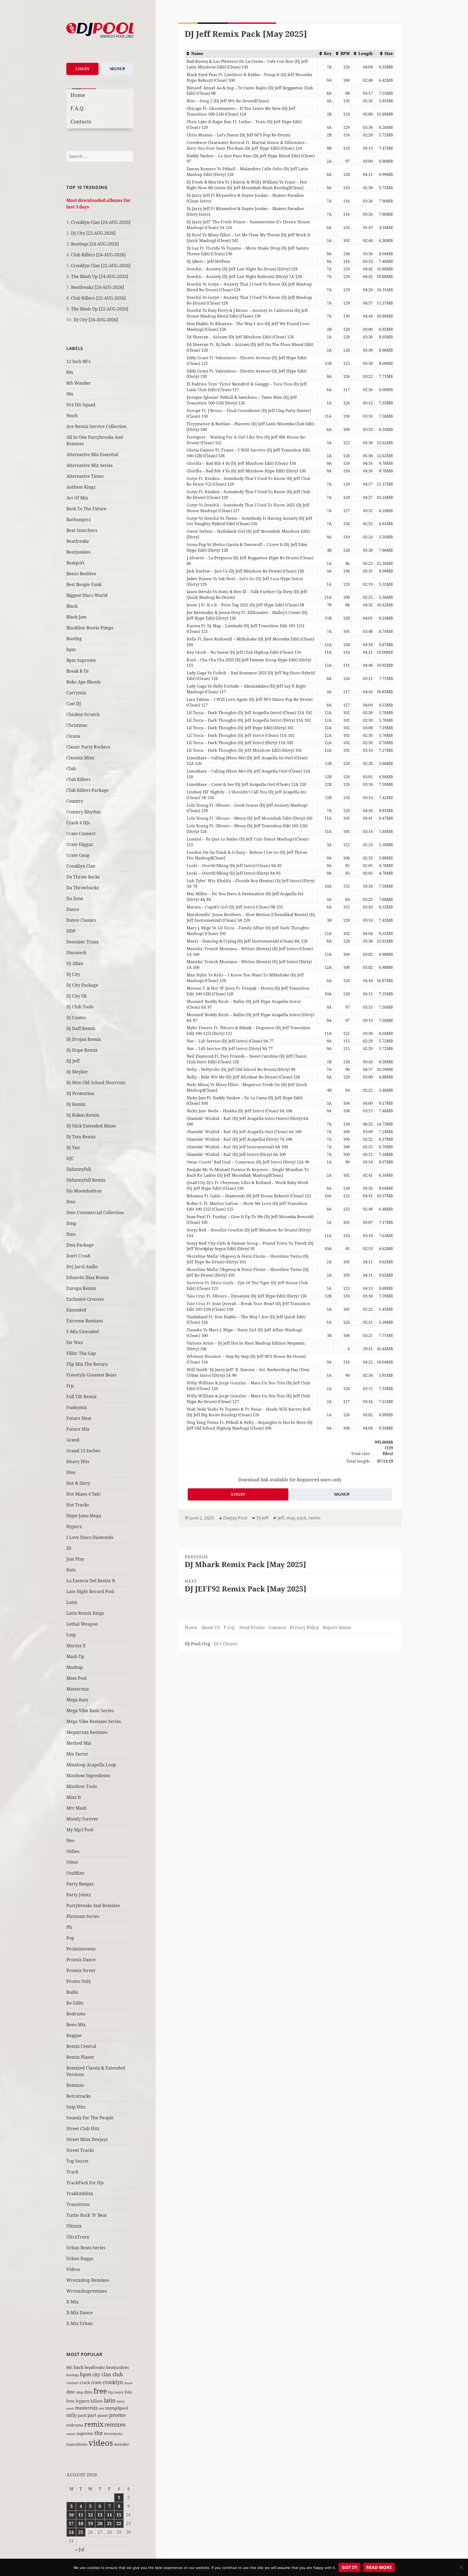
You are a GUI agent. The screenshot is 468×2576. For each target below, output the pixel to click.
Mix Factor (77, 1754)
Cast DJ (74, 704)
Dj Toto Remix (81, 1137)
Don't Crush (78, 1256)
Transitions (78, 2204)
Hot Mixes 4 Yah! (84, 1494)
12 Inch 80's (78, 361)
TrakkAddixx (80, 2193)
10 (71, 2515)
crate (96, 2382)
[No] (461, 2567)
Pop (70, 1938)
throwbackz (113, 2434)
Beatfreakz (78, 541)
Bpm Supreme (81, 660)
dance (129, 2383)
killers (97, 2401)
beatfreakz (95, 2367)
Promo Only (79, 1981)
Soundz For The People (90, 2118)
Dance (73, 909)
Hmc (71, 1472)
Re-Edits (75, 2003)
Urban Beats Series (86, 2248)
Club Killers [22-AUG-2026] (98, 298)
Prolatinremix (81, 1949)
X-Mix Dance (79, 2313)
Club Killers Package (87, 790)
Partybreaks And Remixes (93, 1905)
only (71, 2415)
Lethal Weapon (82, 1624)
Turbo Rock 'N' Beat (87, 2215)
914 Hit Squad (81, 405)
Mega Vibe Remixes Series (94, 1721)
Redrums (76, 2014)
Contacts (81, 121)
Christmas (77, 725)
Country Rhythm (84, 812)
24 (71, 2532)
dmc (71, 2392)
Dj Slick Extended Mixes (91, 1126)
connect (72, 2383)
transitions (77, 2444)
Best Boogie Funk (84, 584)
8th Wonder (79, 383)
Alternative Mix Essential (92, 455)
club (118, 2374)
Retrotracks (79, 2096)
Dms (71, 1234)
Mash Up (75, 1656)
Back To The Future (86, 509)
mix (101, 2408)
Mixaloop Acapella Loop (91, 1765)
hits (129, 2392)
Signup (117, 69)
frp (111, 2392)
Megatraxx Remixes (87, 1732)
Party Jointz (79, 1895)
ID (69, 1548)
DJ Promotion (80, 1093)
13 (100, 2515)
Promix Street (81, 1970)
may (290, 1518)
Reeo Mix (76, 2025)
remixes (115, 2425)
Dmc (71, 1202)
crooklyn (113, 2382)
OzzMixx (75, 1873)
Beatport (75, 563)
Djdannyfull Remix (86, 1180)
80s (70, 372)
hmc (71, 2401)
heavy (119, 2392)
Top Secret (77, 2161)
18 (81, 2523)
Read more (379, 2567)
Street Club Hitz (83, 2129)
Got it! (350, 2567)
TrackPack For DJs (85, 2183)
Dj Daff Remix (81, 1028)
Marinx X (76, 1646)
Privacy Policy (304, 1627)
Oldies (73, 1851)
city (96, 2374)
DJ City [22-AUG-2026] (93, 233)
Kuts (71, 1570)
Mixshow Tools (82, 1786)
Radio (72, 1992)
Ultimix (74, 2226)
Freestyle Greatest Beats (91, 1375)
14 (109, 2515)
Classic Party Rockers (88, 747)
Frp (70, 1386)
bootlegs (73, 2375)
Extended (76, 1310)
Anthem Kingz (81, 487)
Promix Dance (81, 1960)
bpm (71, 649)
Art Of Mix (77, 498)
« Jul (80, 2549)
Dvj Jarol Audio (82, 1267)
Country (75, 801)
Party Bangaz (80, 1884)
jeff (281, 1518)
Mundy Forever (82, 1819)
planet (103, 2415)
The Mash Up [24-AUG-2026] (100, 276)
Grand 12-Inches (83, 1451)
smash (71, 2434)
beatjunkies (118, 2367)
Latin (72, 1602)
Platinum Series (83, 1916)
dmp (80, 2392)
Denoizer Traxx (82, 942)
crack (85, 2383)
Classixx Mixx (80, 758)
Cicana (73, 736)
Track (72, 2172)
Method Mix (79, 1743)
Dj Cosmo (76, 1018)
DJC (70, 1158)
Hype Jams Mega (84, 1516)
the (99, 2433)
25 (81, 2532)
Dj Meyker (77, 1072)
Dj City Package (82, 985)
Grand (73, 1440)
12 (90, 2515)
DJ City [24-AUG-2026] (96, 320)
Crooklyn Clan (81, 866)
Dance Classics (81, 920)
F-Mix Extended (83, 1332)
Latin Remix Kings (85, 1613)
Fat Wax (75, 1342)
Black (72, 606)
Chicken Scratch (83, 714)
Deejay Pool (235, 1518)
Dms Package (80, 1245)
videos (101, 2443)
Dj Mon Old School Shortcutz (96, 1083)
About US (210, 1627)
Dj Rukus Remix (83, 1115)
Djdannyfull (79, 1169)
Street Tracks (80, 2150)
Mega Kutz (77, 1700)
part (92, 2415)
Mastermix (78, 1689)
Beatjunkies (78, 552)
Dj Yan (73, 1148)
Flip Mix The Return (87, 1364)
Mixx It (74, 1797)
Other (72, 1862)
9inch (72, 416)
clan (106, 2374)
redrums (75, 2425)
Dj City (73, 974)
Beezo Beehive (81, 574)
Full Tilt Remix (82, 1397)
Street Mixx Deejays (87, 2139)
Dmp (71, 1223)
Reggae (74, 2035)
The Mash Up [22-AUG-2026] (100, 309)
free (100, 2391)
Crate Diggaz (80, 844)
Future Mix (78, 1429)
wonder (122, 2444)
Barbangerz (79, 519)
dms (88, 2392)
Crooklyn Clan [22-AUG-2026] (101, 266)
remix (94, 2424)
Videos (73, 2269)
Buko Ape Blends (84, 682)
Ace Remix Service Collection (96, 426)
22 (119, 2523)
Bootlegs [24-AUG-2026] (95, 244)
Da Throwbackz (83, 888)
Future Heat (79, 1418)
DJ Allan (75, 963)
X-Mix (72, 2302)
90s (70, 394)
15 (119, 2515)
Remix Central (81, 2046)
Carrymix (76, 693)
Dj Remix (76, 1104)
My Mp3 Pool (80, 1830)
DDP (71, 931)
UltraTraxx (78, 2237)
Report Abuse (337, 1627)
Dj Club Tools (80, 1007)
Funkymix (77, 1407)
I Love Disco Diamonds (90, 1537)
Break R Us (77, 671)
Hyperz (74, 1526)
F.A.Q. (78, 108)
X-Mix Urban (79, 2323)
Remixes (75, 2085)
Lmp (71, 1635)
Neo (70, 1841)
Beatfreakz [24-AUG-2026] (97, 287)
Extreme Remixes (85, 1321)
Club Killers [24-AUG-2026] (98, 255)
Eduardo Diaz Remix (88, 1277)
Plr (69, 1927)
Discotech (76, 953)
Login (82, 69)
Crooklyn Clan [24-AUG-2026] (101, 222)
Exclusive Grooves (85, 1299)
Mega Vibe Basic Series (90, 1711)
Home (78, 95)
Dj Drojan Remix (84, 1039)
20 (100, 2523)
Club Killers (78, 779)
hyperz (83, 2401)
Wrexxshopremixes (87, 2291)
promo (117, 2415)
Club (71, 769)
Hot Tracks (78, 1505)
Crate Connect (81, 833)
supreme (85, 2433)
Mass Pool (77, 1678)
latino (121, 2401)
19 (90, 2523)
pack (82, 2415)
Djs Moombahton (84, 1191)
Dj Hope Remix (82, 1050)
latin (110, 2400)
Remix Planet (80, 2057)
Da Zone (75, 898)
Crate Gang (78, 855)
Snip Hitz (76, 2107)
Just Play (75, 1559)
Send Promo (252, 1627)
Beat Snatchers (82, 530)
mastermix (86, 2408)
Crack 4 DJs (78, 823)
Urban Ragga (80, 2258)
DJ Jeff (73, 1061)
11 (81, 2515)
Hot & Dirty (78, 1483)
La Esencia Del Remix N (91, 1581)
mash (70, 2408)
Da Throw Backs (83, 877)
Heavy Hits (78, 1462)
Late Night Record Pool (90, 1591)
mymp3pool (117, 2408)
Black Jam (77, 617)
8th (69, 2367)
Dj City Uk (77, 996)
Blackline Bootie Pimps (90, 628)
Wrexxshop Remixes (88, 2280)
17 (71, 2523)
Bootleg (74, 639)
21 (109, 2523)
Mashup (75, 1667)
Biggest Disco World (87, 595)
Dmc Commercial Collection (95, 1212)
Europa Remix (81, 1288)
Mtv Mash (77, 1808)
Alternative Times (85, 476)
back (79, 2367)
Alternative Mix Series (90, 465)
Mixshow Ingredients (88, 1776)
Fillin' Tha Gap (81, 1353)
